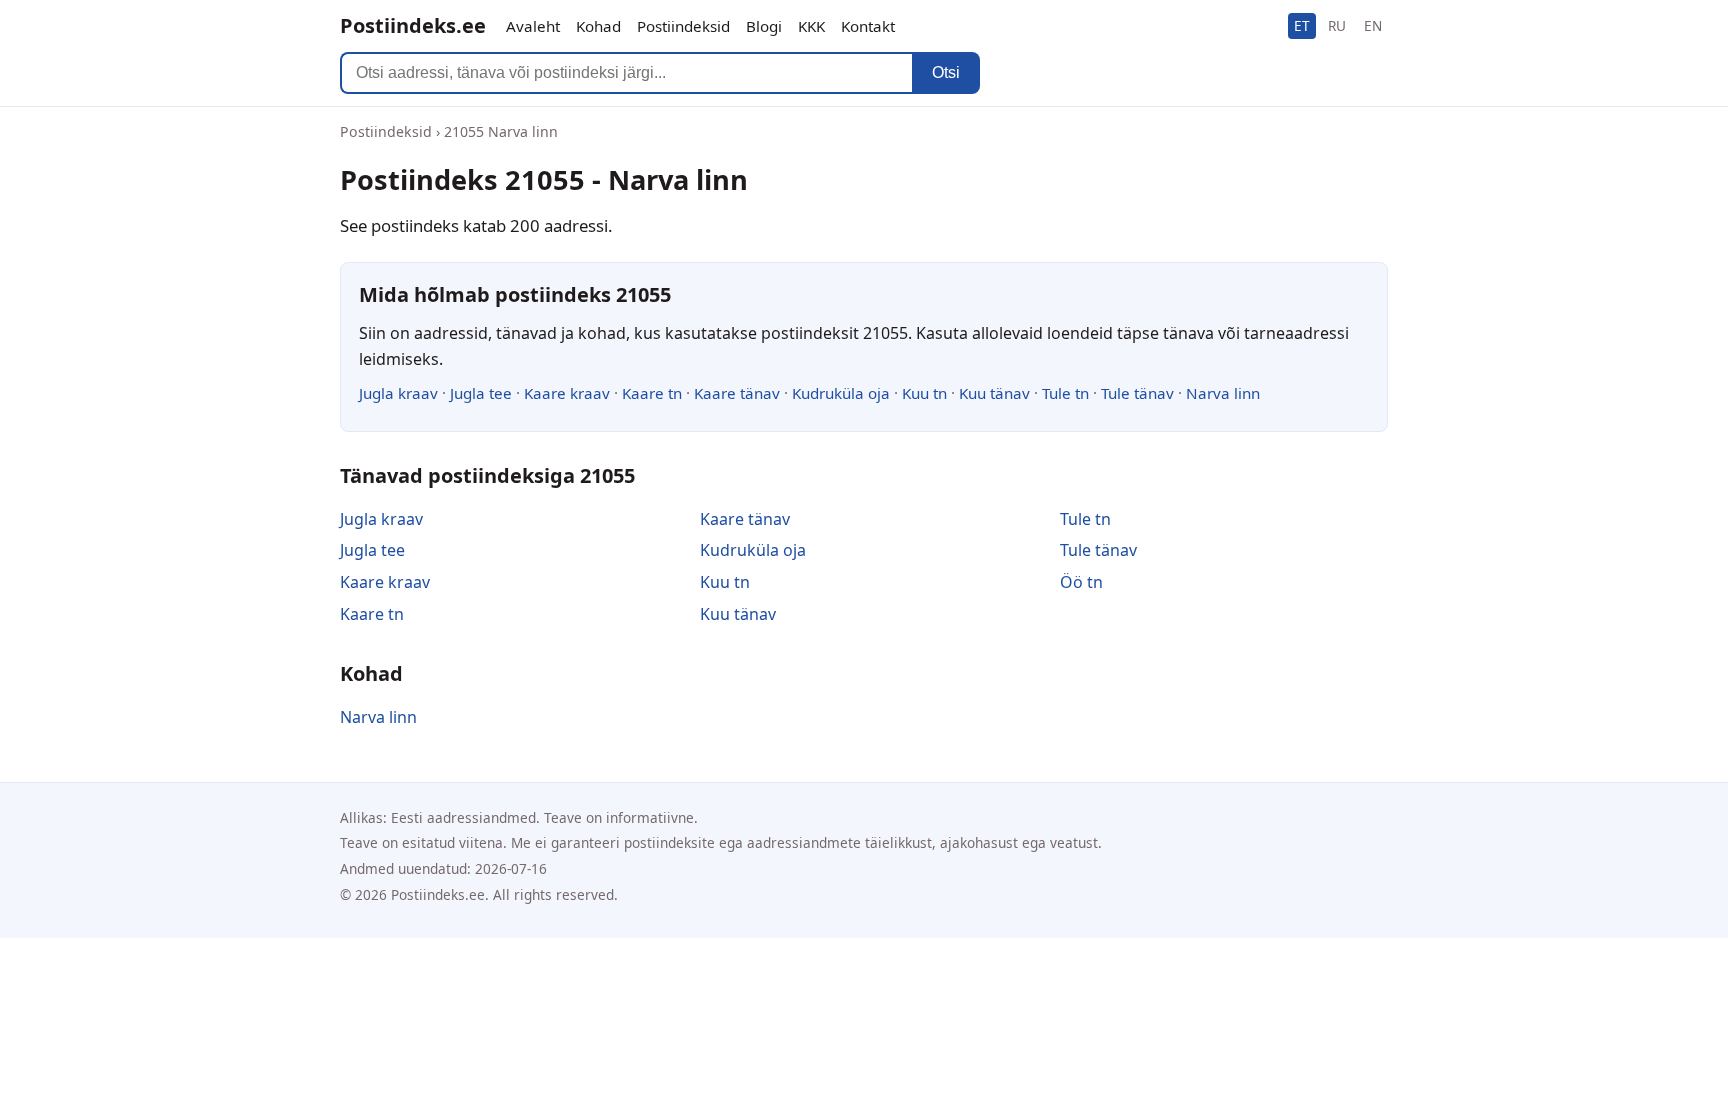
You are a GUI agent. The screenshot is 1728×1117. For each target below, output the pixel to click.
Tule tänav (1137, 393)
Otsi (946, 72)
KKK (811, 26)
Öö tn (1081, 582)
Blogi (764, 26)
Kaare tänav (737, 393)
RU (1337, 25)
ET (1302, 25)
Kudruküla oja (841, 393)
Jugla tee (481, 393)
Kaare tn (652, 393)
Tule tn (1065, 393)
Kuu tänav (994, 393)
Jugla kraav (398, 393)
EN (1373, 25)
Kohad (598, 26)
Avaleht (533, 26)
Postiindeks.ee (413, 25)
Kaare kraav (567, 393)
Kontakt (868, 26)
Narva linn (1223, 393)
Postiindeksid (683, 26)
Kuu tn (924, 393)
